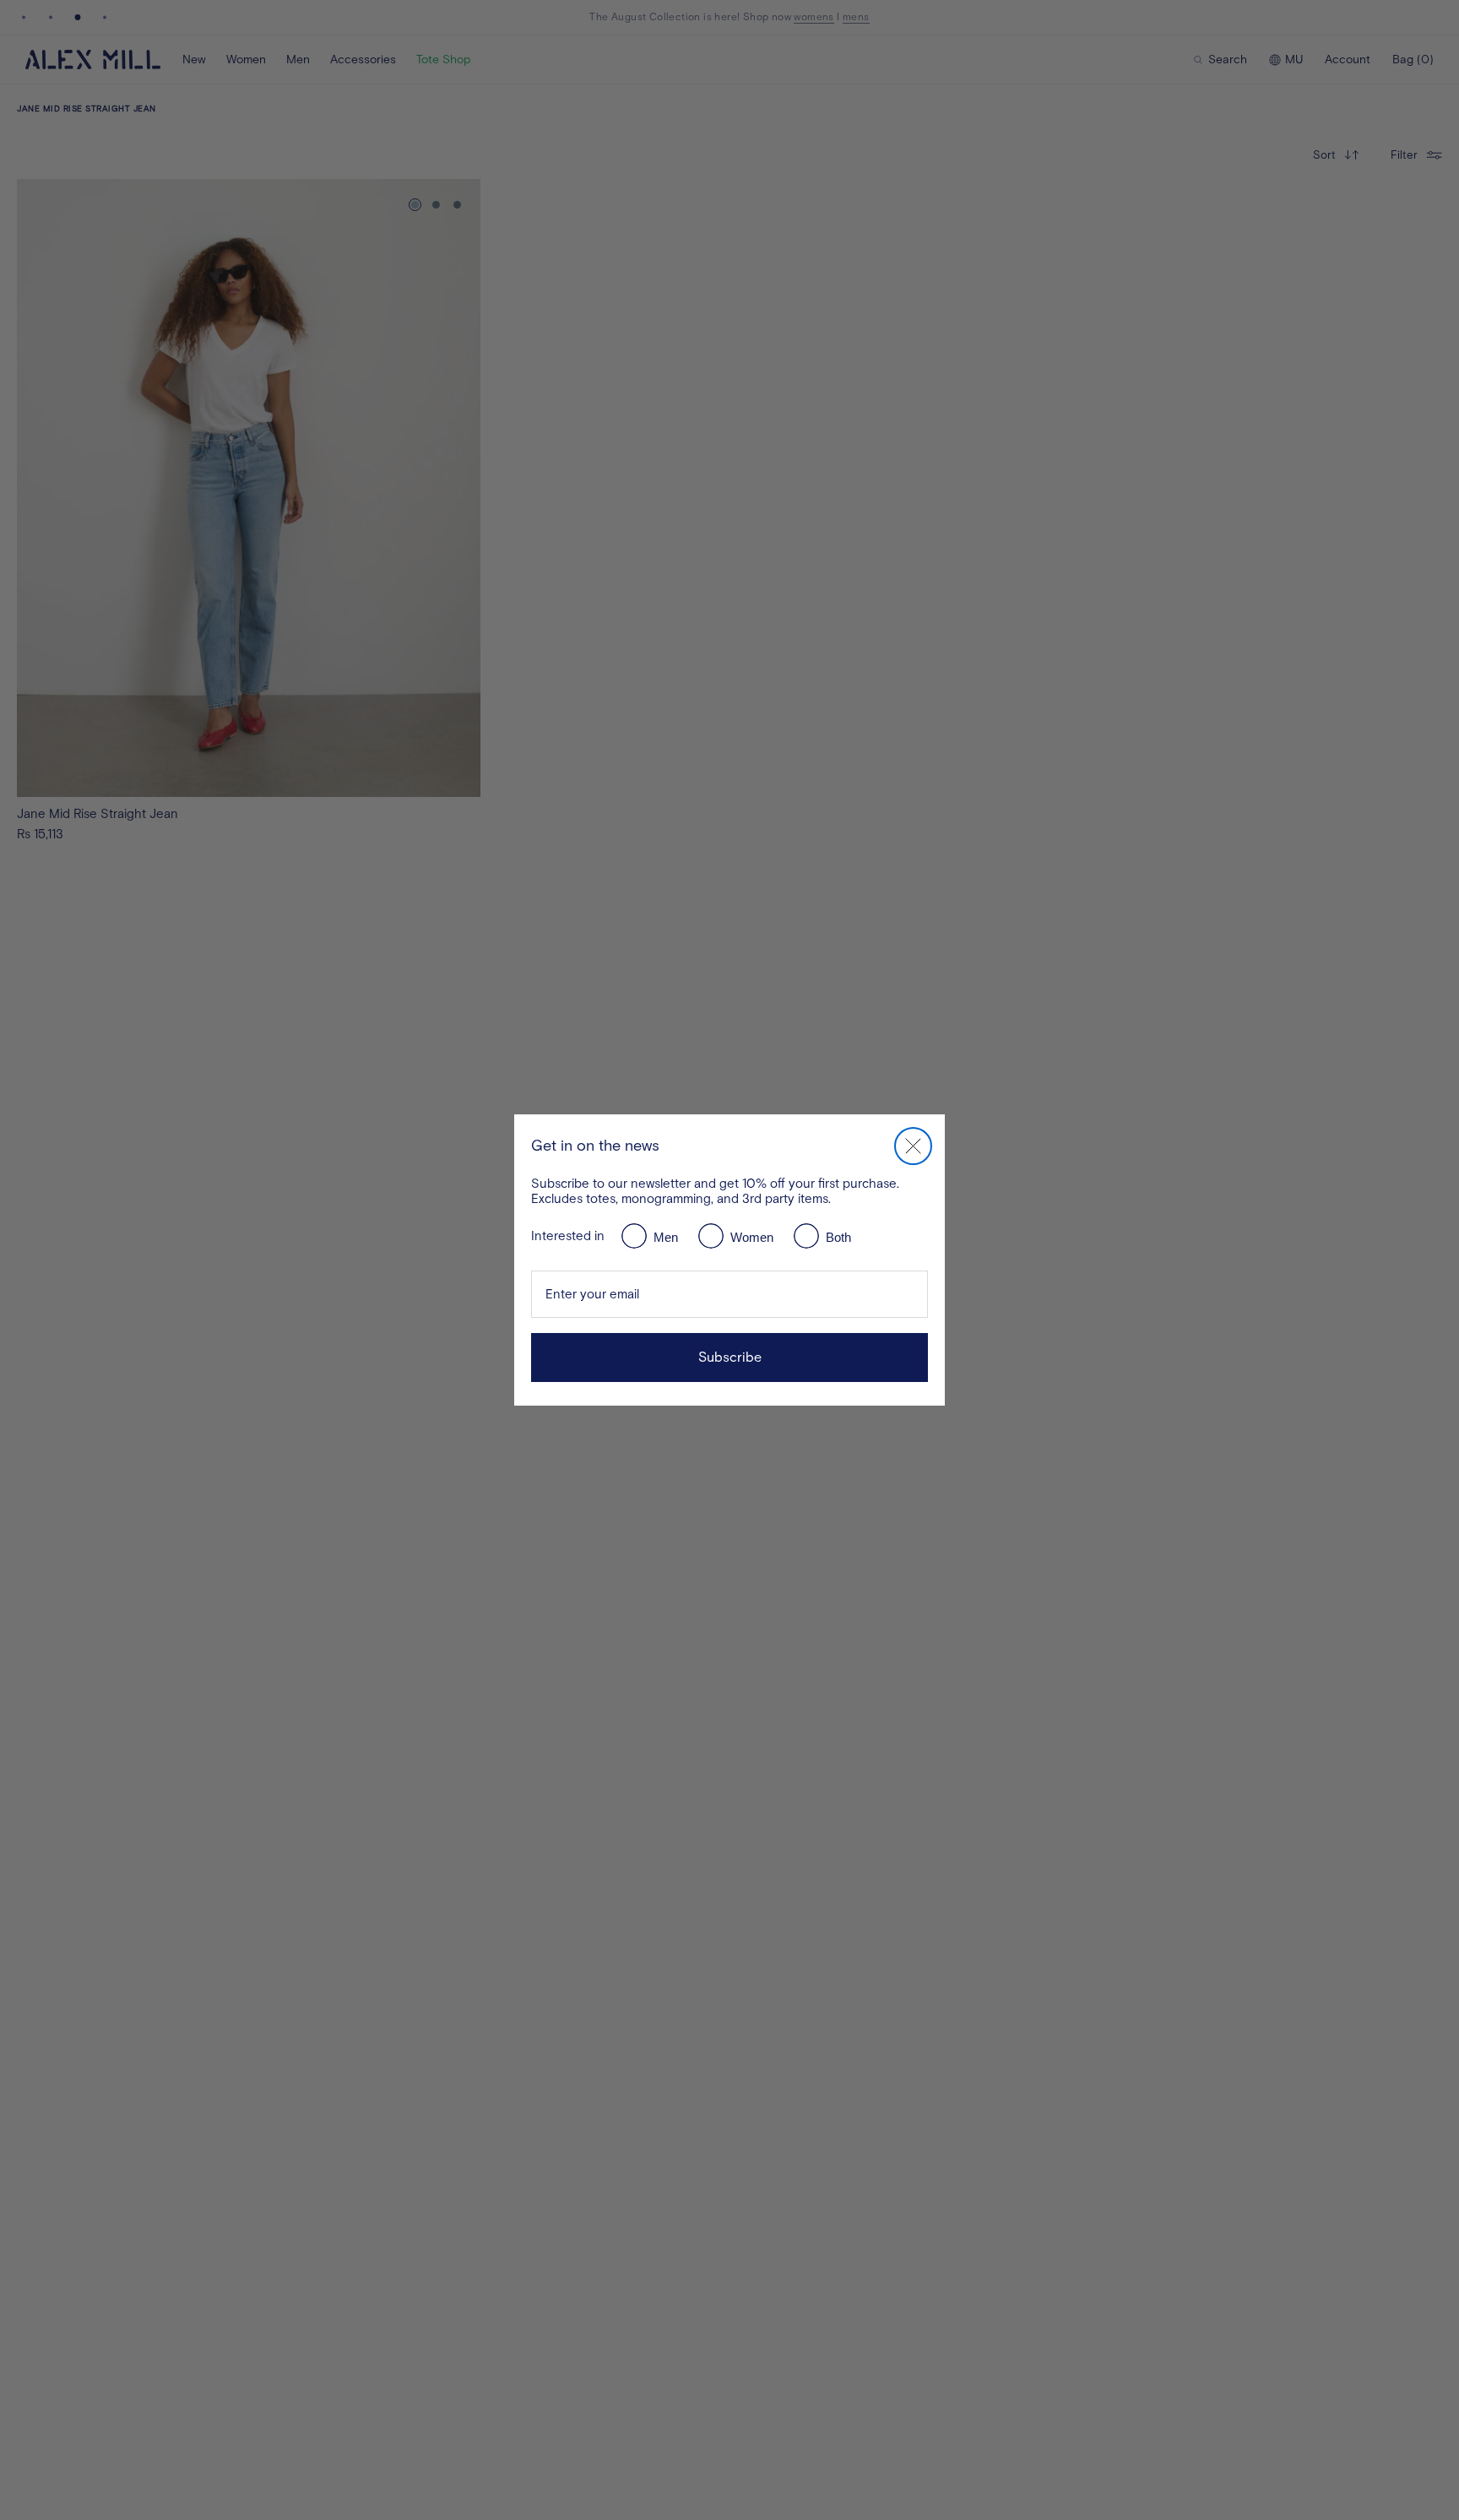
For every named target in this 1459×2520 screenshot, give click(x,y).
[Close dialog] (913, 1146)
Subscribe (730, 1357)
